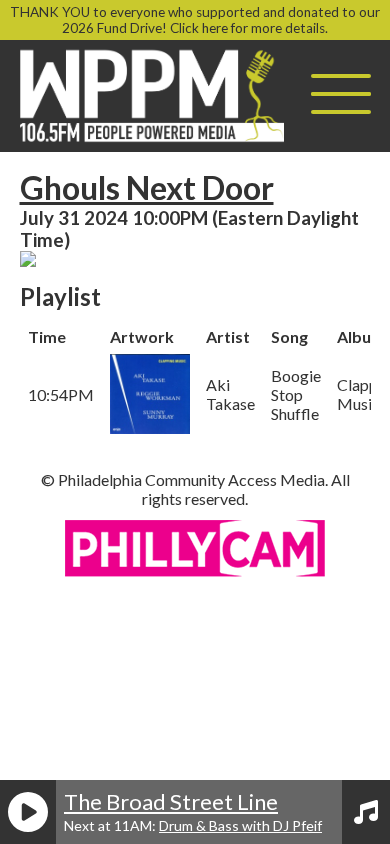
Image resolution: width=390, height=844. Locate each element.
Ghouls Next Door (147, 187)
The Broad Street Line (171, 801)
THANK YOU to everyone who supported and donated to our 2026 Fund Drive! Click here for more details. (195, 20)
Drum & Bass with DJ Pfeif (240, 825)
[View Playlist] (366, 812)
